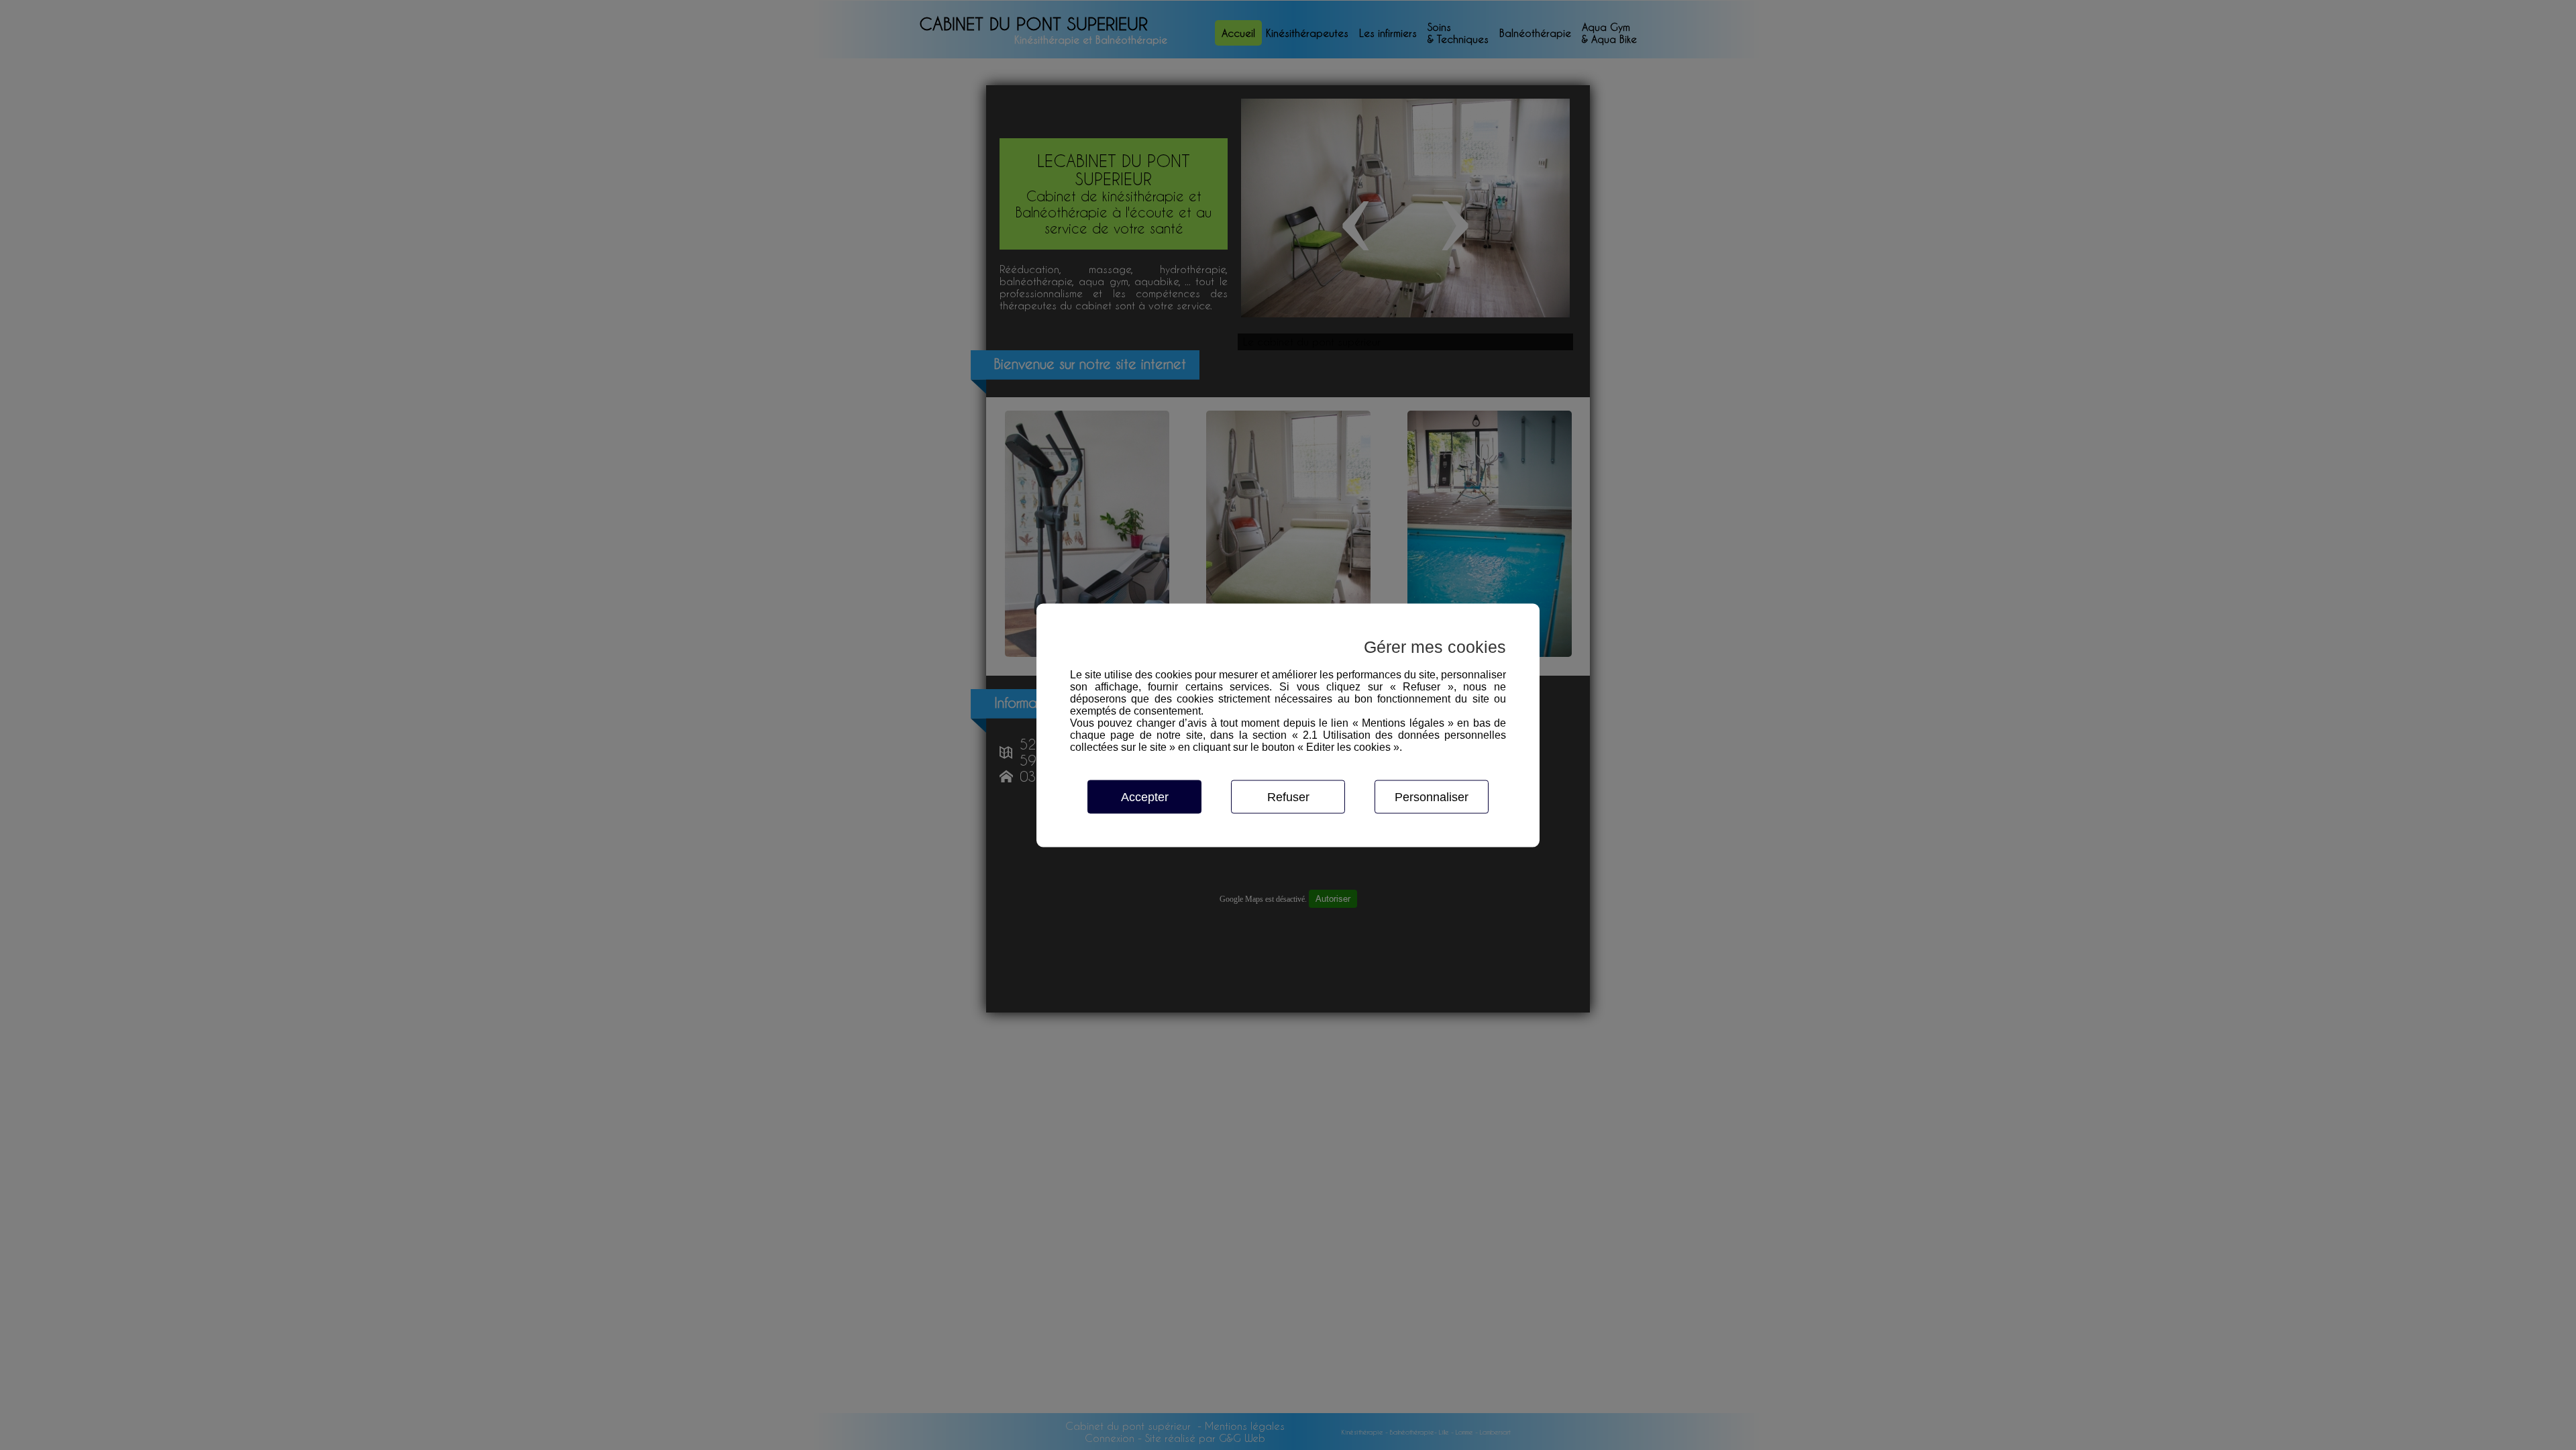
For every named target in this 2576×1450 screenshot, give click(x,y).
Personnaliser (1432, 796)
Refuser (1288, 796)
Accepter (1145, 796)
